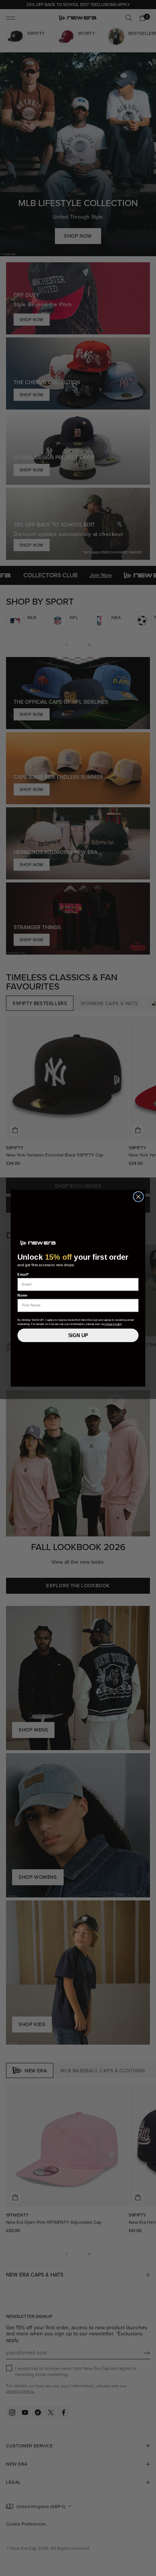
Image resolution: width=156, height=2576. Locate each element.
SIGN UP (78, 1335)
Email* (23, 1274)
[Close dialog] (138, 1197)
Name (23, 1295)
